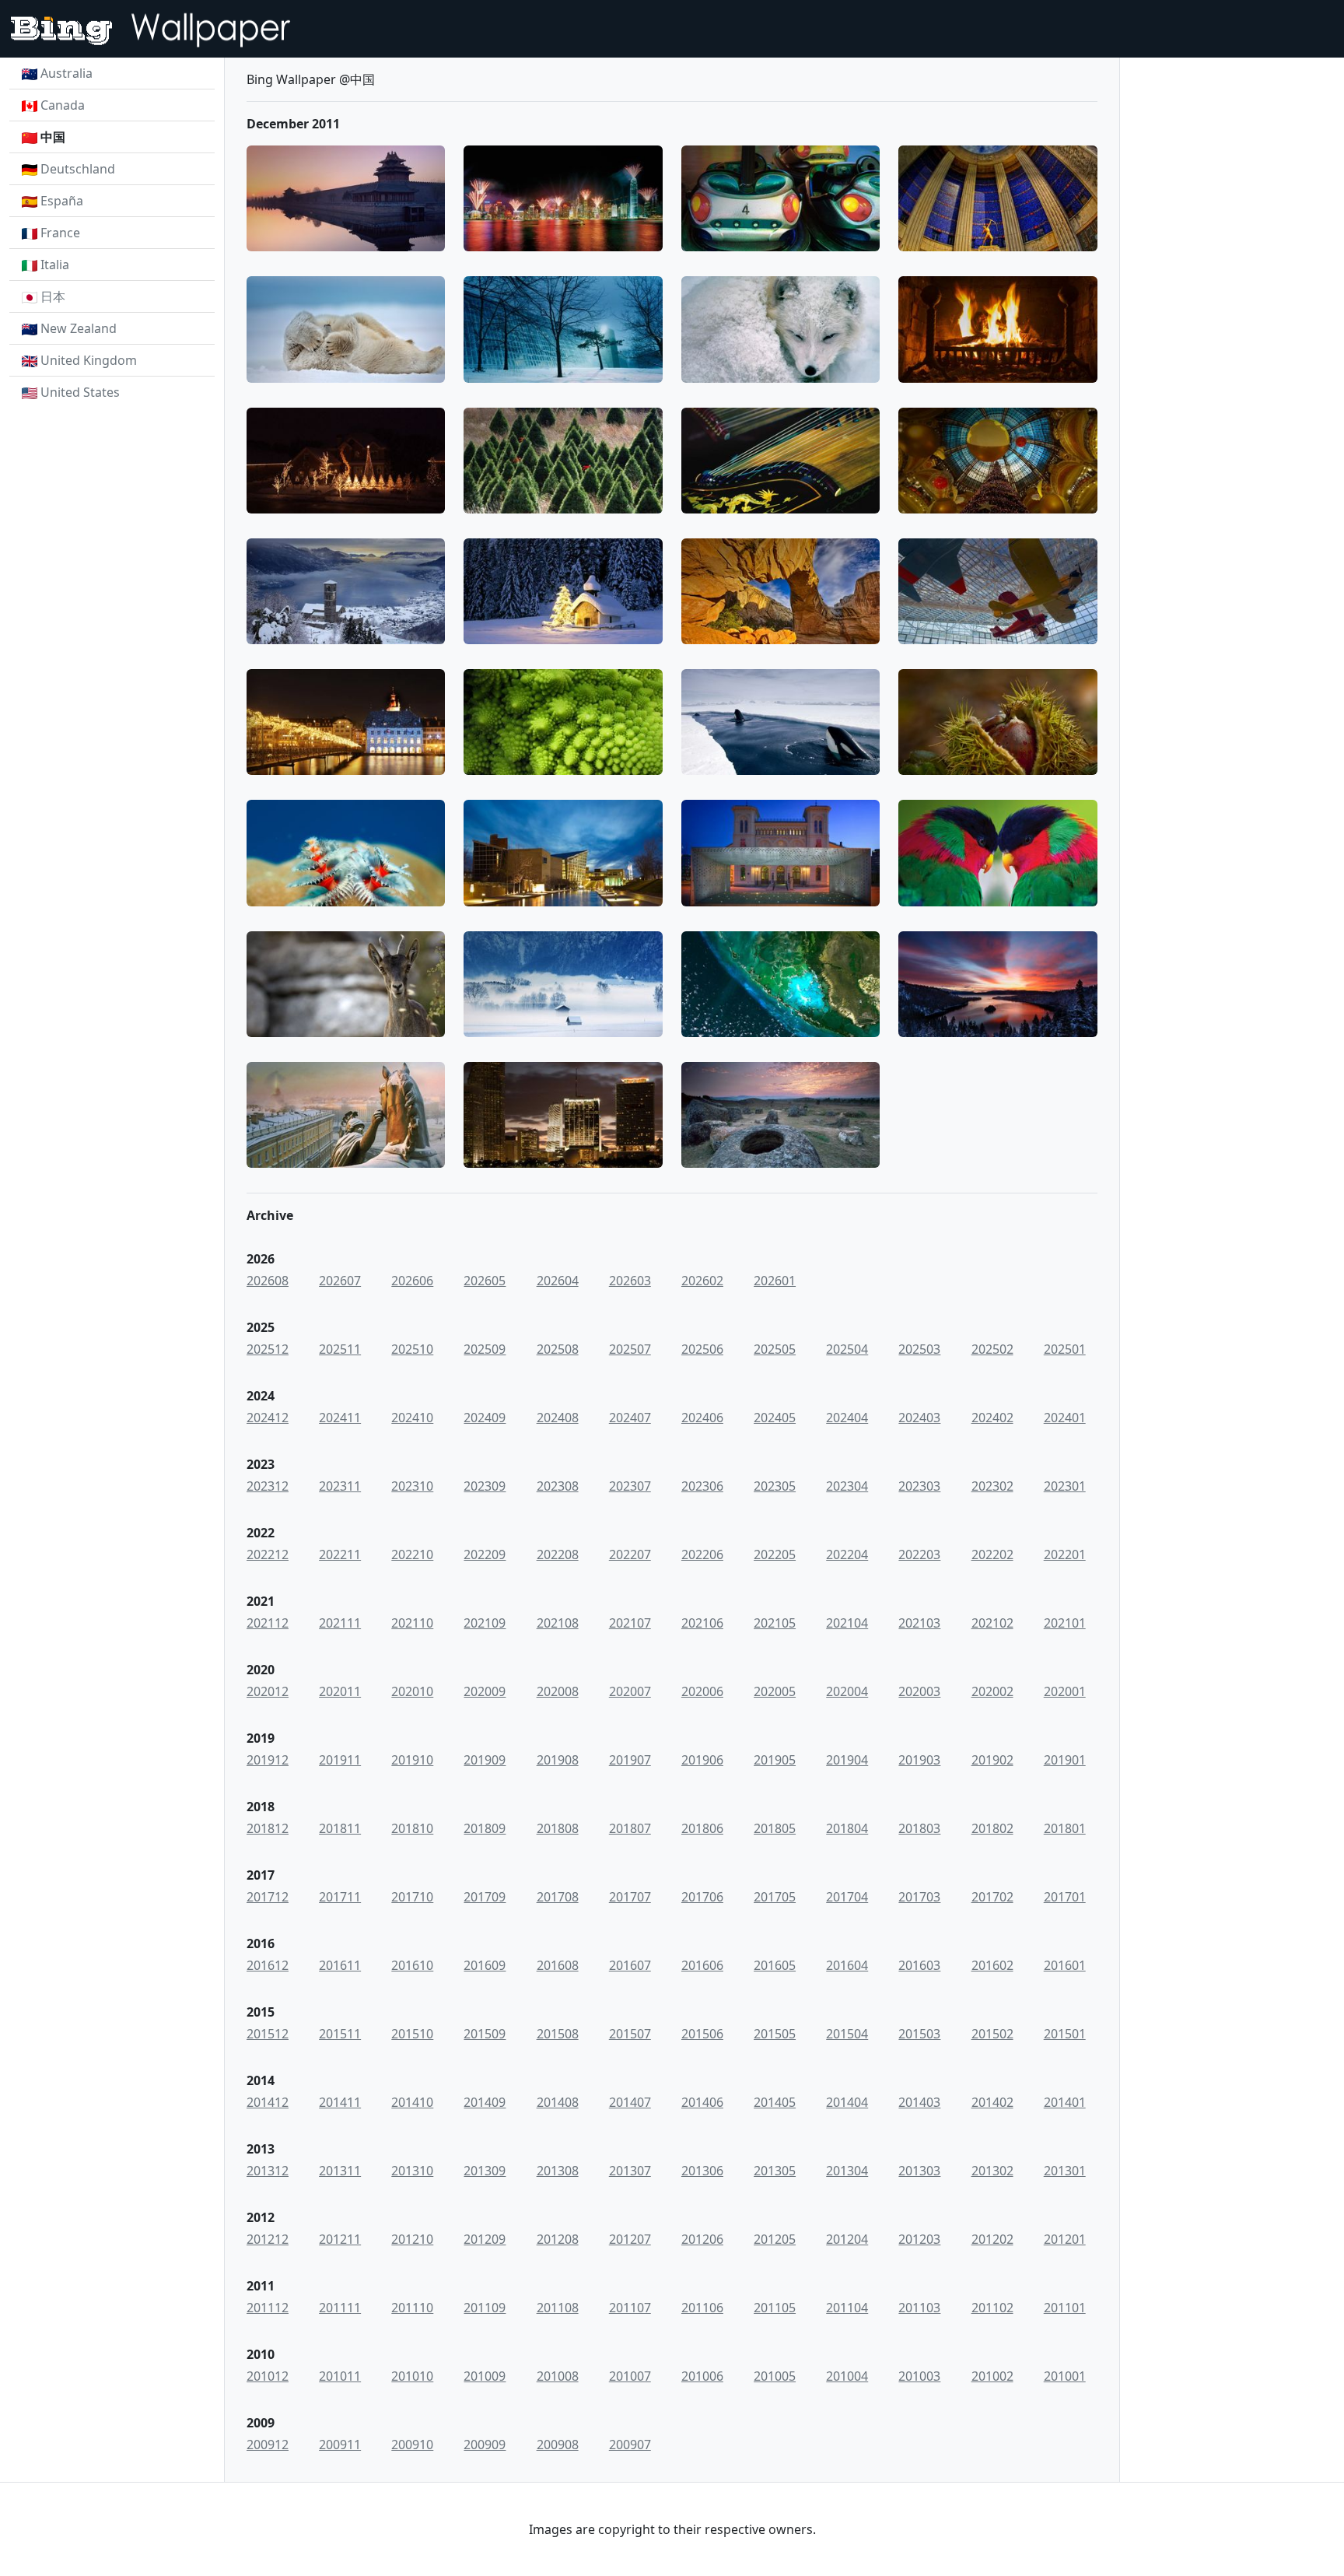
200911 (340, 2445)
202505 (775, 1349)
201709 (485, 1897)
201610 (412, 1965)
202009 (485, 1691)
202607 (340, 1281)
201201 (1065, 2239)
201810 (412, 1828)
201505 (775, 2034)
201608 (558, 1965)
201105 (775, 2308)
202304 (847, 1486)
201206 (702, 2239)
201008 (558, 2376)
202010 (412, 1691)
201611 (340, 1965)
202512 (268, 1349)
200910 (412, 2445)
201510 (412, 2034)
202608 (268, 1281)
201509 (485, 2034)
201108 (558, 2308)
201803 (919, 1828)
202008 (558, 1691)
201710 (412, 1897)
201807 (630, 1828)
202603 (630, 1281)
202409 (485, 1418)
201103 (919, 2308)
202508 (558, 1349)
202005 (775, 1691)
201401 (1065, 2102)
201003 (919, 2376)
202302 (992, 1486)
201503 (919, 2034)
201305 (775, 2171)
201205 (775, 2239)
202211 (340, 1554)
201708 (558, 1897)
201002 (992, 2376)
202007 (630, 1691)
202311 (340, 1486)
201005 (775, 2376)
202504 (847, 1349)
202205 (775, 1554)
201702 (992, 1897)
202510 (412, 1349)
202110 (412, 1623)
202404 (847, 1418)
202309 (485, 1486)
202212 (268, 1554)
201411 (340, 2102)
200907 (630, 2445)
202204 (847, 1554)
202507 (630, 1349)
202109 (485, 1623)
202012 (268, 1691)
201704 (847, 1897)
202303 (919, 1486)
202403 (919, 1418)
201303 (919, 2171)
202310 (412, 1486)
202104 (847, 1623)
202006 (702, 1691)
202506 (702, 1349)
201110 (412, 2308)
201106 (702, 2308)
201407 (630, 2102)
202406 (702, 1418)
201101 (1065, 2308)
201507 (630, 2034)
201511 (340, 2034)
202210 (412, 1554)
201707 (630, 1897)
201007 (630, 2376)
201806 (702, 1828)
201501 (1065, 2034)
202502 (992, 1349)
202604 (558, 1281)
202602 (702, 1281)
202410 (412, 1418)
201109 (485, 2308)
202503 (919, 1349)
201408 (558, 2102)
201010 (412, 2376)
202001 (1065, 1691)
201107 (630, 2308)
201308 (558, 2171)
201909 (485, 1760)
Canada (63, 105)
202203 (919, 1554)
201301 (1065, 2171)
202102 (992, 1623)
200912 (268, 2445)
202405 (775, 1418)
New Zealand (79, 328)
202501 (1065, 1349)
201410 (412, 2102)
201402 (992, 2102)
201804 (847, 1828)
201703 (919, 1897)
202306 (702, 1486)
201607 (630, 1965)
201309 (485, 2171)
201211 (340, 2239)
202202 (992, 1554)
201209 (485, 2239)
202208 (558, 1554)
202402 (992, 1418)
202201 (1065, 1554)
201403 (919, 2102)
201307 (630, 2171)
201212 (268, 2239)
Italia (55, 265)
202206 (702, 1554)
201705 (775, 1897)
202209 (485, 1554)
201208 (558, 2239)
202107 (630, 1623)
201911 (340, 1760)
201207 (630, 2239)
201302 (992, 2171)
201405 (775, 2102)
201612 (268, 1965)
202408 (558, 1418)
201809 (485, 1828)
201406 (702, 2102)
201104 (847, 2308)
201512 (268, 2034)
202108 (558, 1623)
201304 (847, 2171)
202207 (630, 1554)
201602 (992, 1965)
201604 (847, 1965)
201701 (1065, 1897)
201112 (268, 2308)
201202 (992, 2239)
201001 (1065, 2376)
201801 (1065, 1828)
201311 (340, 2171)
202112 (268, 1623)
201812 (268, 1828)
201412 (268, 2102)
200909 (485, 2445)
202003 (919, 1691)
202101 (1065, 1623)
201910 (412, 1760)
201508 (558, 2034)
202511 (340, 1349)
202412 (268, 1418)
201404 (847, 2102)
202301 (1065, 1486)
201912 (268, 1760)
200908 (558, 2445)
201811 (340, 1828)
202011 (340, 1691)
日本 (53, 296)
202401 (1065, 1418)
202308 (558, 1486)
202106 (702, 1623)
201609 (485, 1965)
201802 (992, 1828)
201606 (702, 1965)
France (60, 233)
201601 (1065, 1965)
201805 (775, 1828)
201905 (775, 1760)
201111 (340, 2308)
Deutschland (78, 169)
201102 (992, 2308)
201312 (268, 2171)
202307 (630, 1486)
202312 (268, 1486)
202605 (485, 1281)
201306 (702, 2171)
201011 (340, 2376)
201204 (847, 2239)
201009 (485, 2376)
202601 (775, 1281)
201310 (412, 2171)
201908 (558, 1760)
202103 (919, 1623)
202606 (412, 1281)
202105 (775, 1623)
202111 (340, 1623)
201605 (775, 1965)
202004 (847, 1691)
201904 (847, 1760)
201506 (702, 2034)
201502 (992, 2034)
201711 (340, 1897)
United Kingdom (89, 360)
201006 (702, 2376)
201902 (992, 1760)
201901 (1065, 1760)
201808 (558, 1828)
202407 (630, 1418)
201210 (412, 2239)
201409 (485, 2102)
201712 (268, 1897)
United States (80, 392)
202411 (340, 1418)
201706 (702, 1897)
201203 (919, 2239)
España (62, 201)
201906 (702, 1760)
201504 (847, 2034)
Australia (66, 73)
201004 (847, 2376)
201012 (268, 2376)
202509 (485, 1349)
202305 (775, 1486)
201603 (919, 1965)
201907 (630, 1760)
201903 (919, 1760)
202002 (992, 1691)
